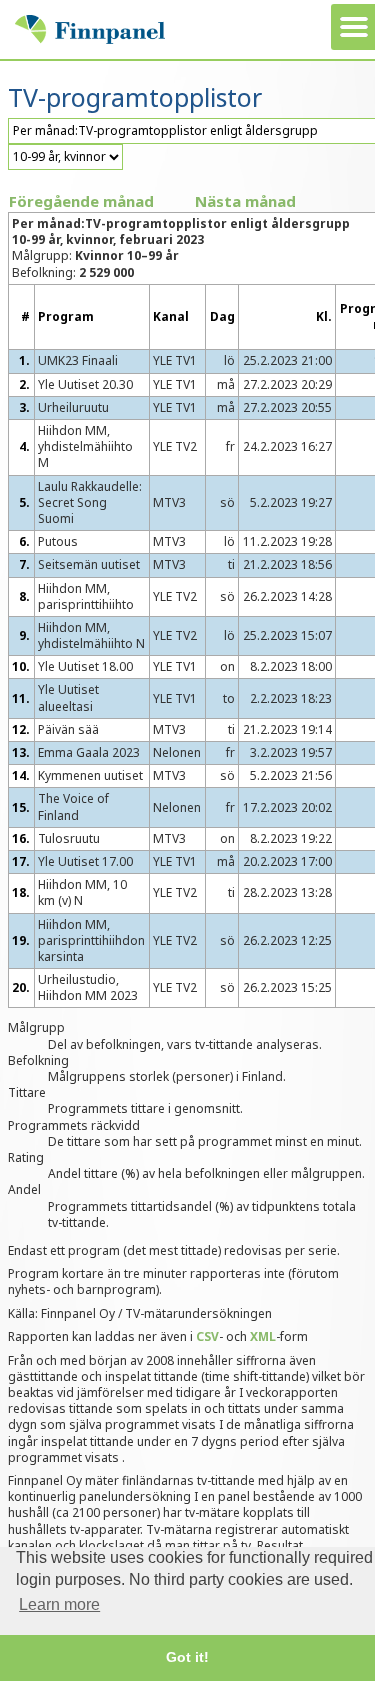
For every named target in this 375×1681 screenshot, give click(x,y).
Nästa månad (245, 201)
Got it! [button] (187, 1657)
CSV (207, 1336)
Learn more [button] (59, 1604)
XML (263, 1336)
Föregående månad (81, 201)
